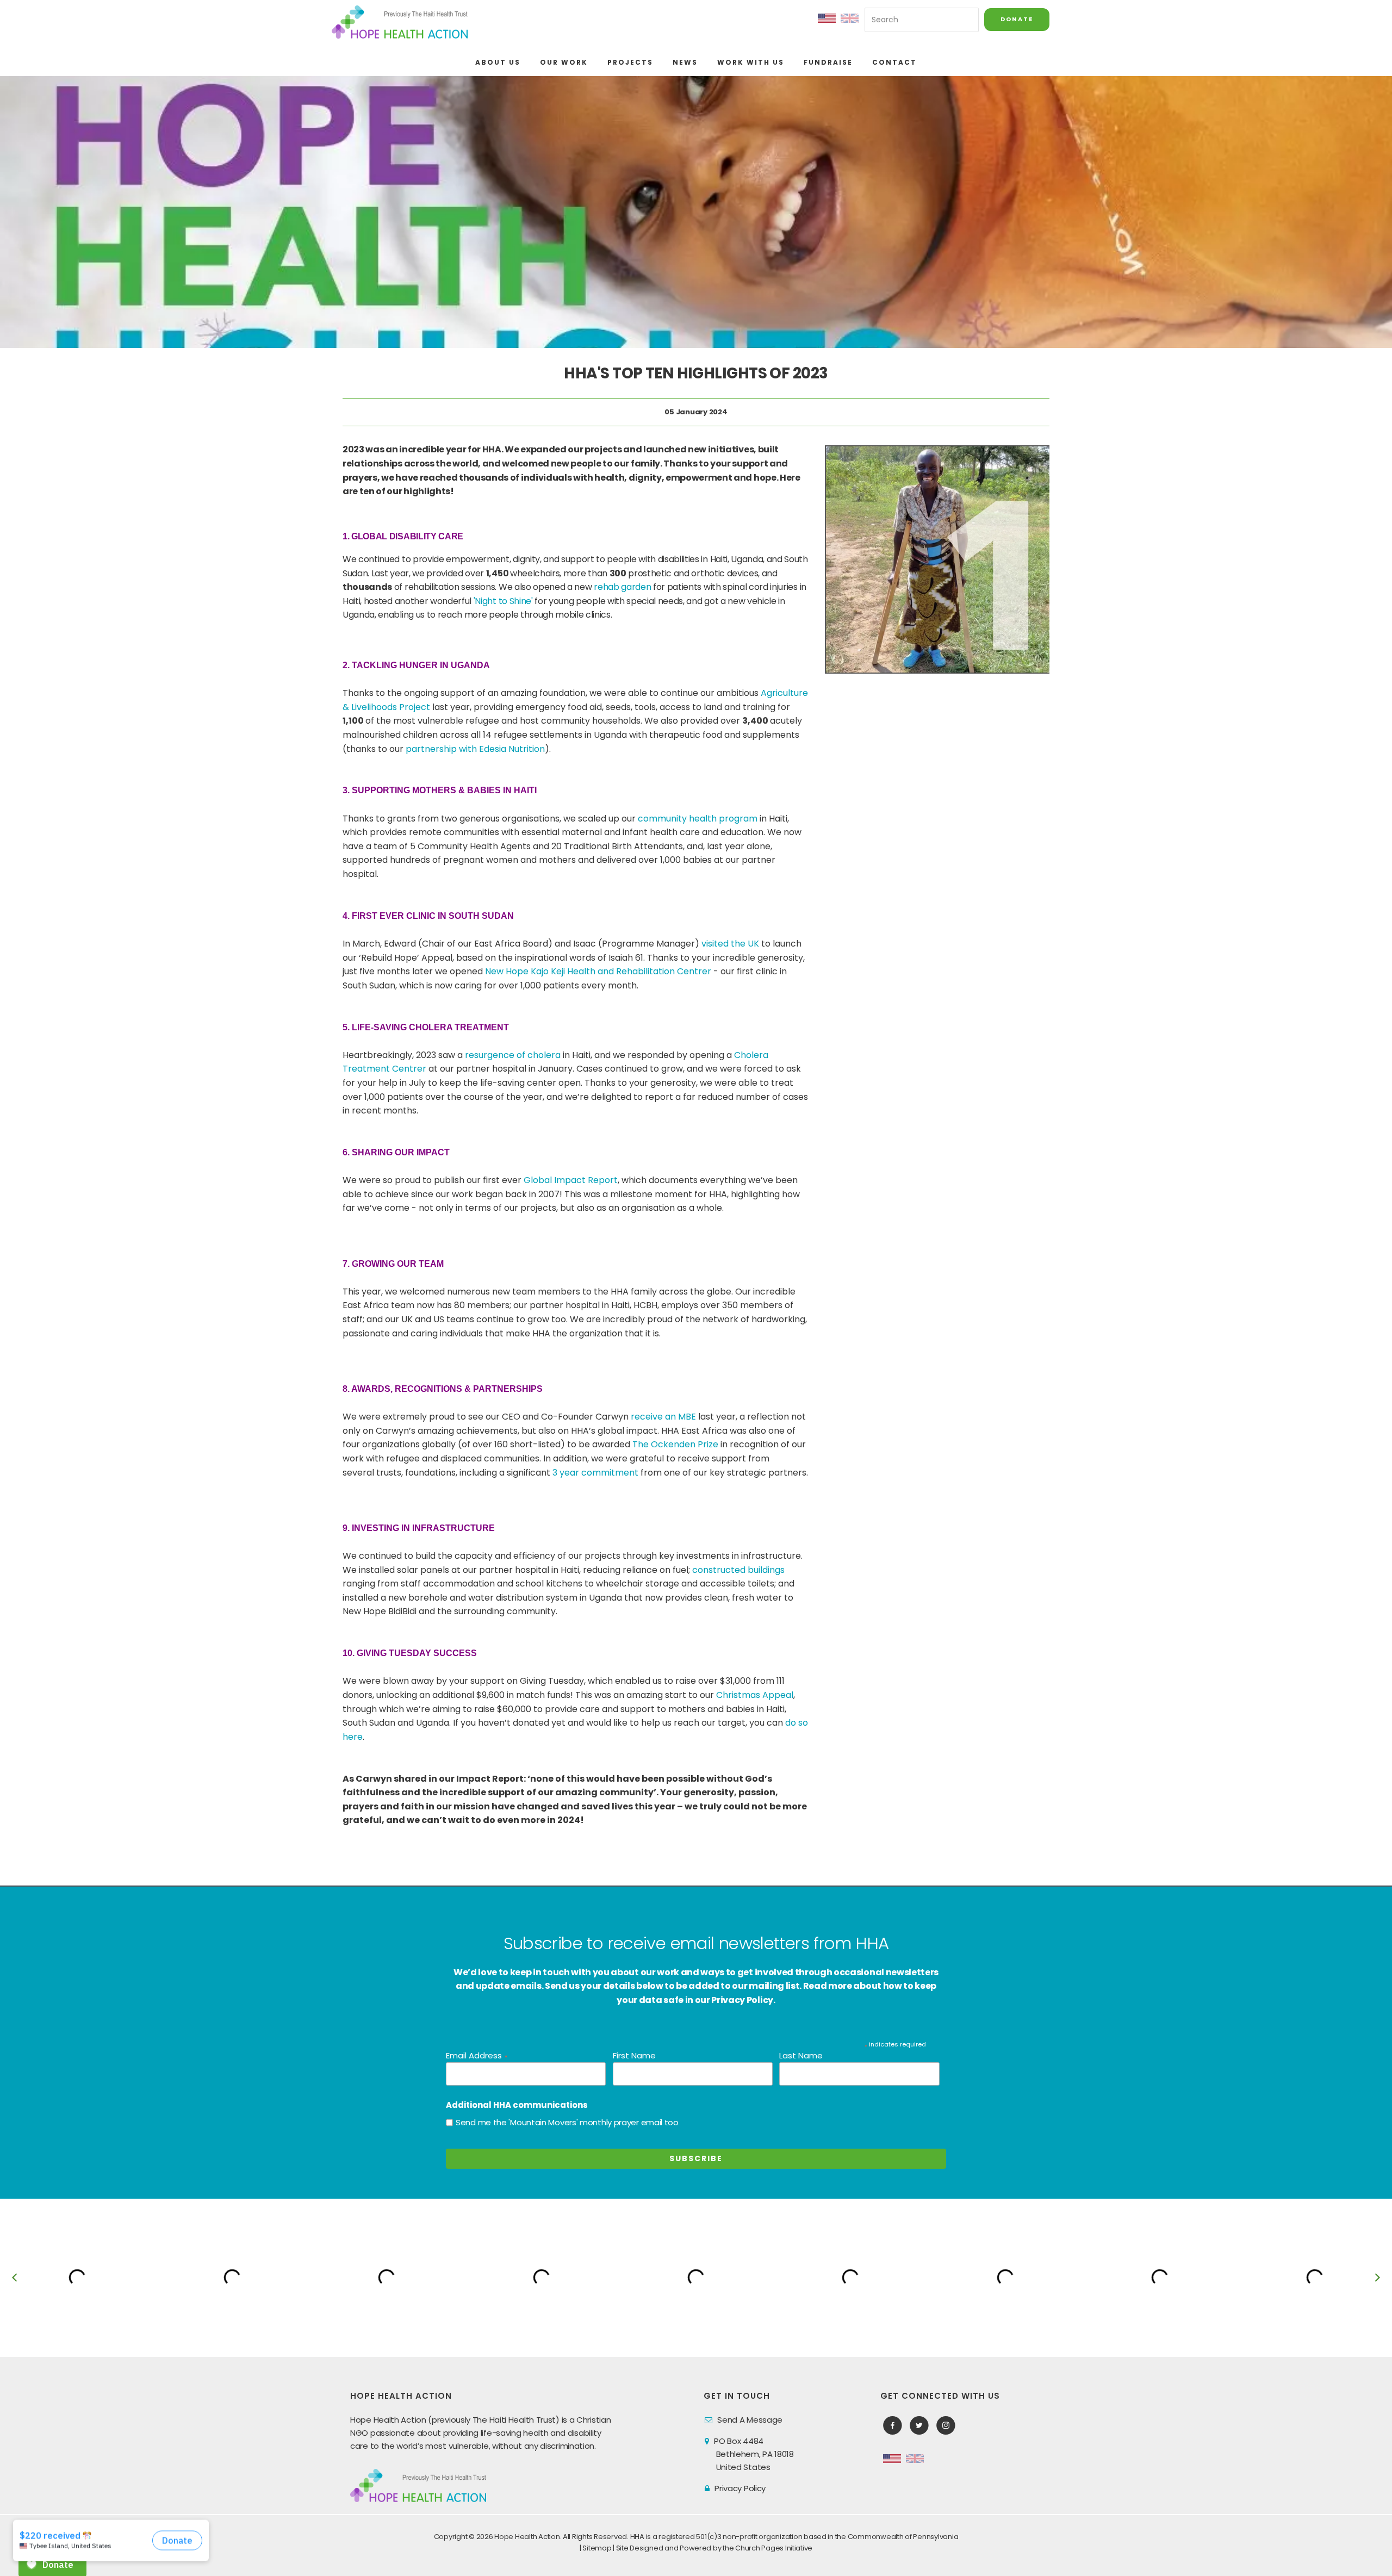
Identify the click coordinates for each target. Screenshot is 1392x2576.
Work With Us (751, 62)
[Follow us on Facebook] (893, 2426)
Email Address (477, 2056)
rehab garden (622, 587)
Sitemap (597, 2548)
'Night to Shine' (503, 601)
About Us (498, 62)
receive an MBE (663, 1417)
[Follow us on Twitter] (919, 2426)
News (685, 62)
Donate (1017, 19)
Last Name (801, 2055)
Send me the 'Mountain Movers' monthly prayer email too (567, 2122)
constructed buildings (738, 1570)
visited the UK (730, 944)
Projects (630, 62)
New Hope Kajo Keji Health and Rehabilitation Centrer (598, 971)
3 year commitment (595, 1473)
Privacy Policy (740, 2488)
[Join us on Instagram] (946, 2426)
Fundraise (828, 62)
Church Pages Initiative (774, 2548)
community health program (698, 819)
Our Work (564, 62)
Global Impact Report (571, 1180)
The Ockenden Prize (675, 1444)
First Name (634, 2055)
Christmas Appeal (755, 1695)
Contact (894, 62)
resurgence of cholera (513, 1055)
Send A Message (750, 2420)
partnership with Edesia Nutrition (475, 749)
